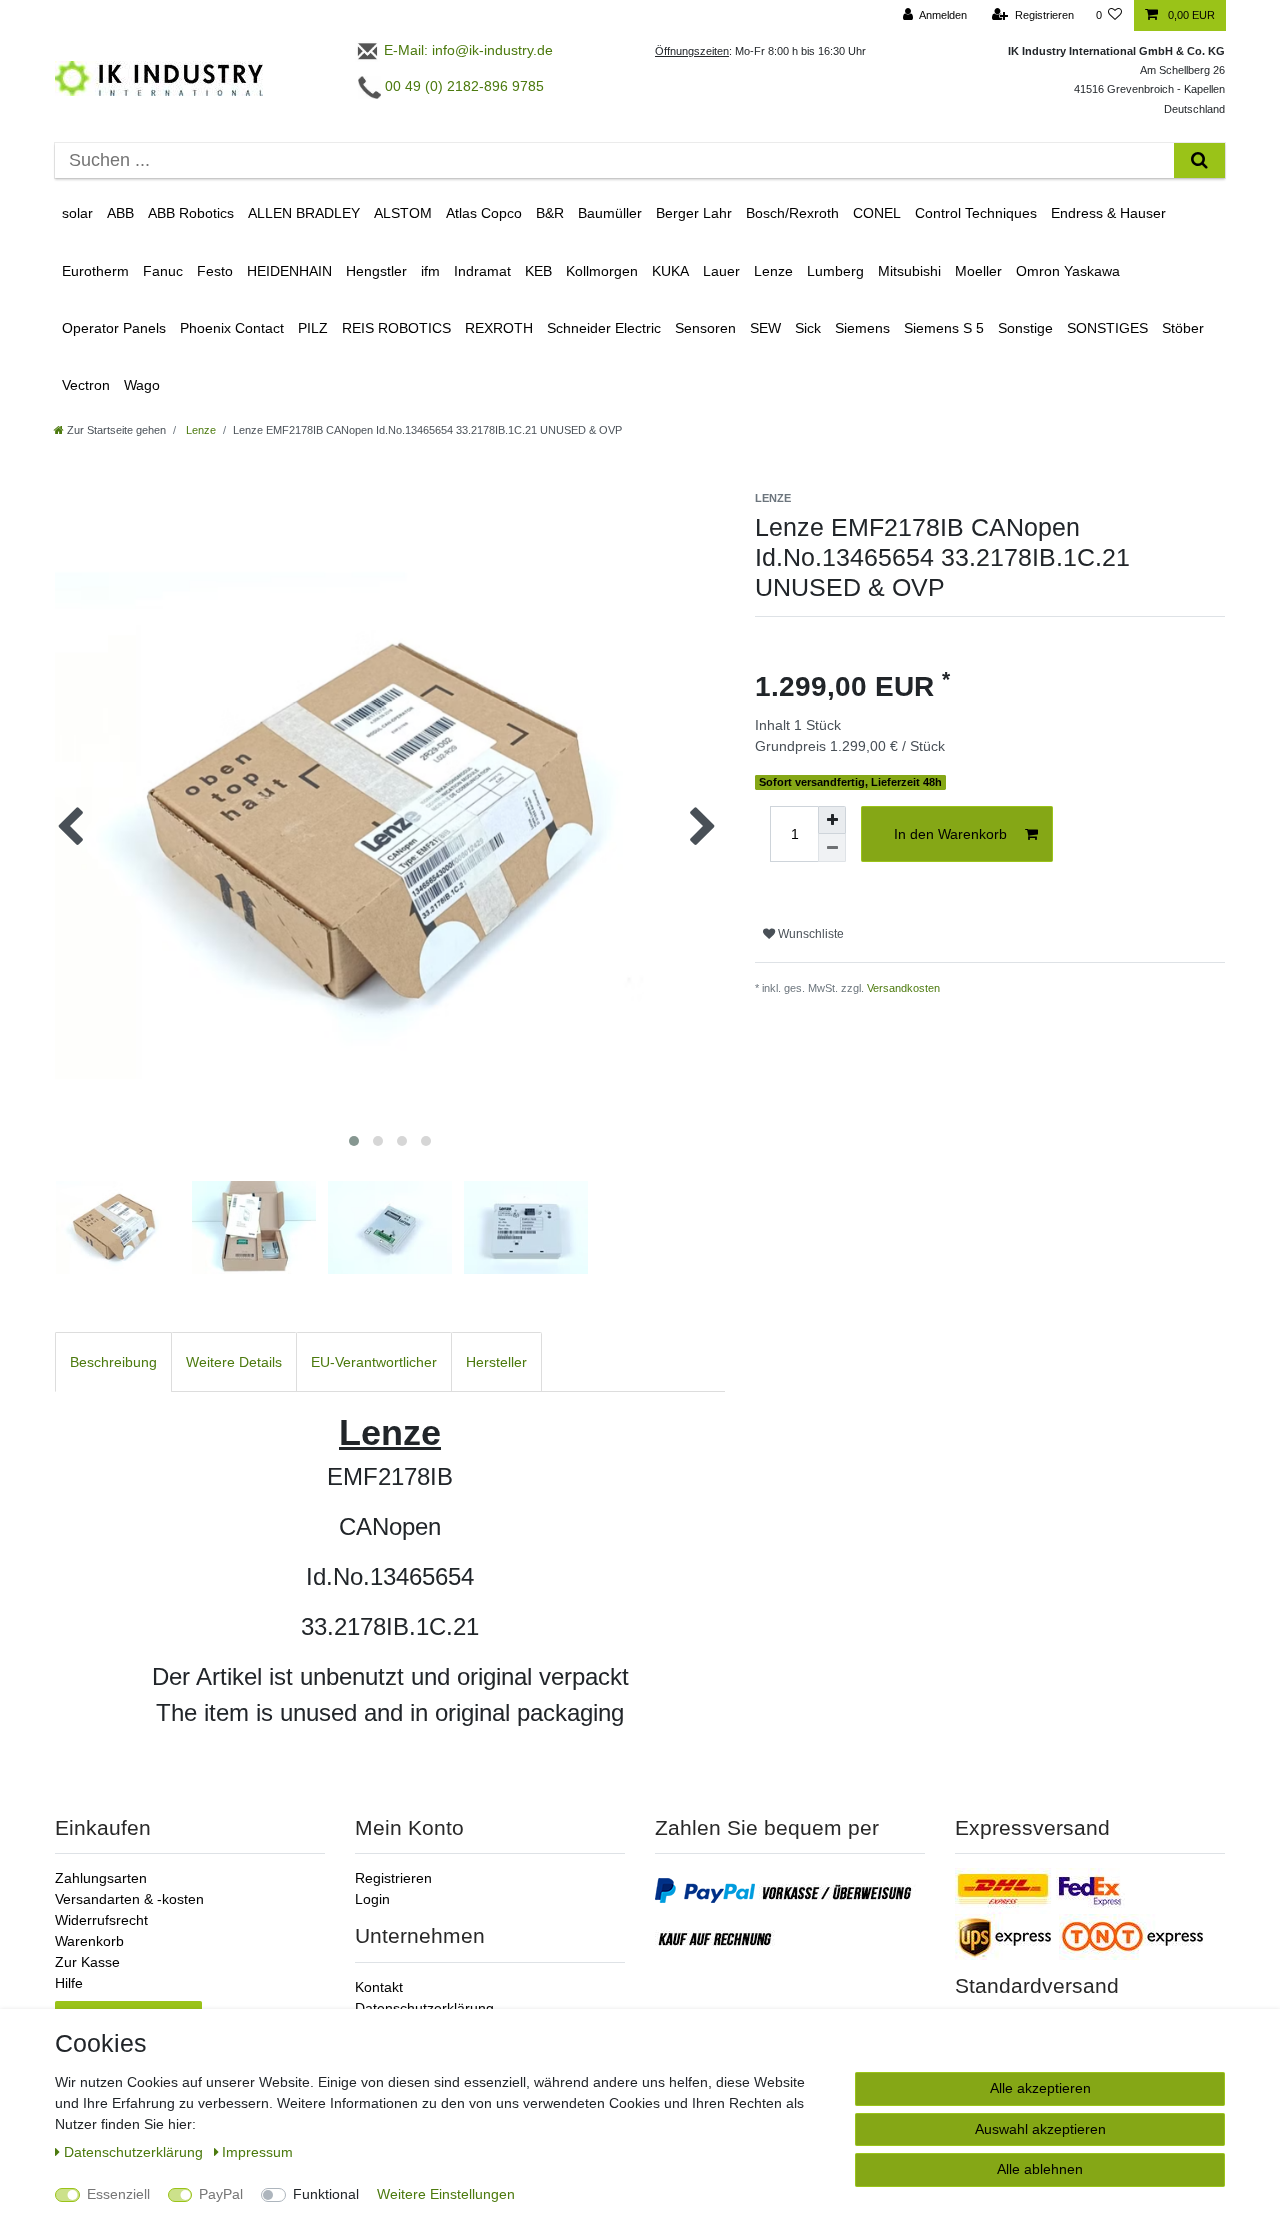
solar (77, 213)
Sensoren (705, 328)
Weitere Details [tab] (234, 1362)
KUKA (670, 271)
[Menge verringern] (832, 848)
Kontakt (379, 1987)
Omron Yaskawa (1068, 271)
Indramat (482, 271)
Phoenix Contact (232, 328)
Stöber (1183, 328)
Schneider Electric (604, 328)
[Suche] (1199, 160)
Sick (808, 328)
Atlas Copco (484, 213)
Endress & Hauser (1108, 213)
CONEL (877, 213)
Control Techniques (976, 213)
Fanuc (163, 271)
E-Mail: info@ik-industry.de (466, 50)
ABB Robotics (191, 213)
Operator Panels (114, 328)
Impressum (257, 2152)
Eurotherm (95, 271)
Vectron (86, 385)
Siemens (862, 328)
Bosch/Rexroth (792, 213)
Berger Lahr (694, 213)
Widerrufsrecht (101, 1920)
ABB (120, 213)
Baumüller (610, 213)
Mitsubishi (909, 271)
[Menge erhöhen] (832, 820)
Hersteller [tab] (496, 1362)
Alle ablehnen (1040, 2169)
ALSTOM (403, 213)
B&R (550, 213)
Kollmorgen (602, 271)
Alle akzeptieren (1040, 2088)
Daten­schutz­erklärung (135, 2152)
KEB (538, 271)
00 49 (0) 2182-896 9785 (462, 86)
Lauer (721, 271)
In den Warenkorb (950, 834)
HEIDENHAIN (289, 271)
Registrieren (393, 1878)
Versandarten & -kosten (129, 1899)
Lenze (773, 271)
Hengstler (376, 271)
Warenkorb (89, 1941)
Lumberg (835, 271)
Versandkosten (903, 988)
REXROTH (499, 328)
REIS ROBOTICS (396, 328)
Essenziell (118, 2194)
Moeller (978, 271)
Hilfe (69, 1983)
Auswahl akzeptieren (1040, 2129)
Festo (215, 271)
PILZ (313, 328)
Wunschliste (809, 934)
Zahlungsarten (101, 1878)
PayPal (221, 2194)
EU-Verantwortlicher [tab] (374, 1362)
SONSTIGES (1107, 328)
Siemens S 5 (944, 328)
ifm (430, 271)
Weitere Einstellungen (446, 2194)
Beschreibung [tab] (113, 1362)
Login (372, 1899)
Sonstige (1025, 328)
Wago (142, 385)
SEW (765, 328)
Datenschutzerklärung (424, 2008)
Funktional (326, 2194)
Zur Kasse (87, 1962)
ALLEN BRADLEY (304, 213)
